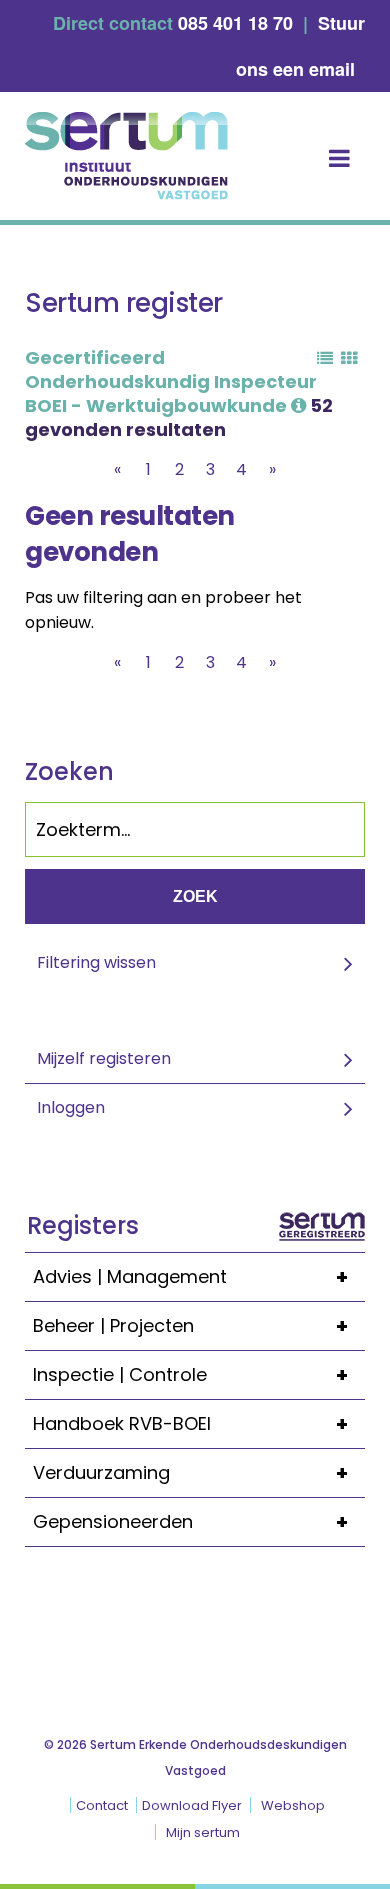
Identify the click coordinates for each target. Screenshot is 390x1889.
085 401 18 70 (235, 23)
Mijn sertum (203, 1832)
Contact (102, 1805)
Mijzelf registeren (104, 1058)
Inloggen (71, 1107)
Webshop (293, 1805)
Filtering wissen (96, 962)
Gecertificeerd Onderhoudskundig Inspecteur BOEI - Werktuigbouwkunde (171, 381)
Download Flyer (192, 1805)
